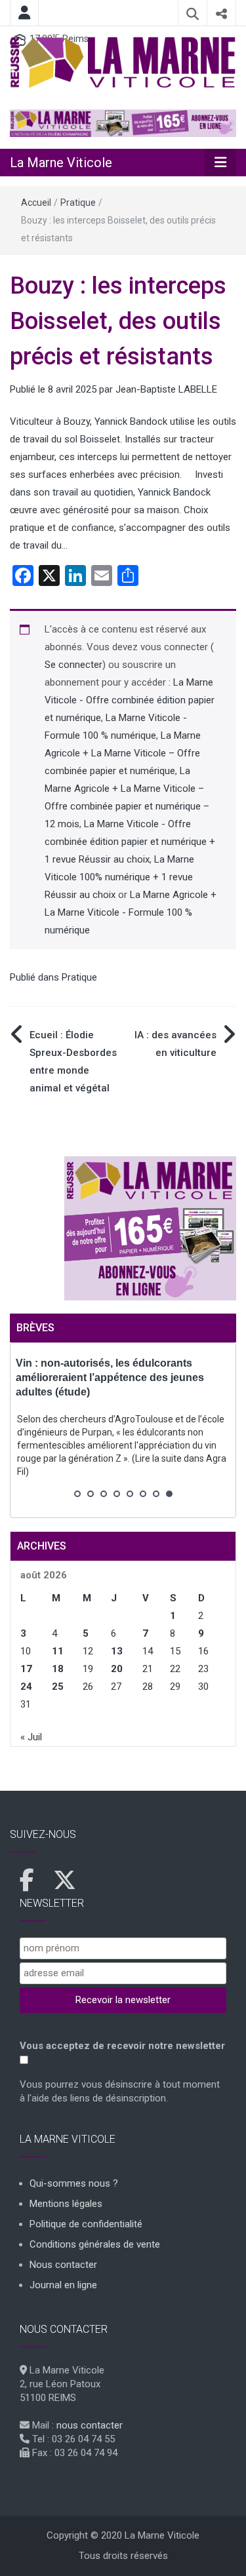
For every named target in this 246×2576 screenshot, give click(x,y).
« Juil (31, 1737)
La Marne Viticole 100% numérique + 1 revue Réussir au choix (119, 877)
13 (117, 1651)
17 (26, 1669)
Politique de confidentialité (86, 2224)
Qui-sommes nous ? (74, 2183)
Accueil (36, 203)
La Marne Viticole (61, 163)
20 (117, 1669)
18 (58, 1669)
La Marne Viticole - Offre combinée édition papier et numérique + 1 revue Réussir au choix (130, 842)
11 (58, 1651)
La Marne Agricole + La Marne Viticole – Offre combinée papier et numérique (123, 753)
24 (26, 1687)
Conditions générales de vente (95, 2244)
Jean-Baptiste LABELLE (166, 389)
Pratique (78, 203)
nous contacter (90, 2425)
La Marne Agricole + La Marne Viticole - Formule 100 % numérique (131, 912)
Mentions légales (66, 2204)
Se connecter (73, 665)
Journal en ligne (63, 2285)
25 (58, 1687)
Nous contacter (63, 2265)
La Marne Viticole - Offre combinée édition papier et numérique (130, 700)
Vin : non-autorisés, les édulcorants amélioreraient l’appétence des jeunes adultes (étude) (110, 1377)
